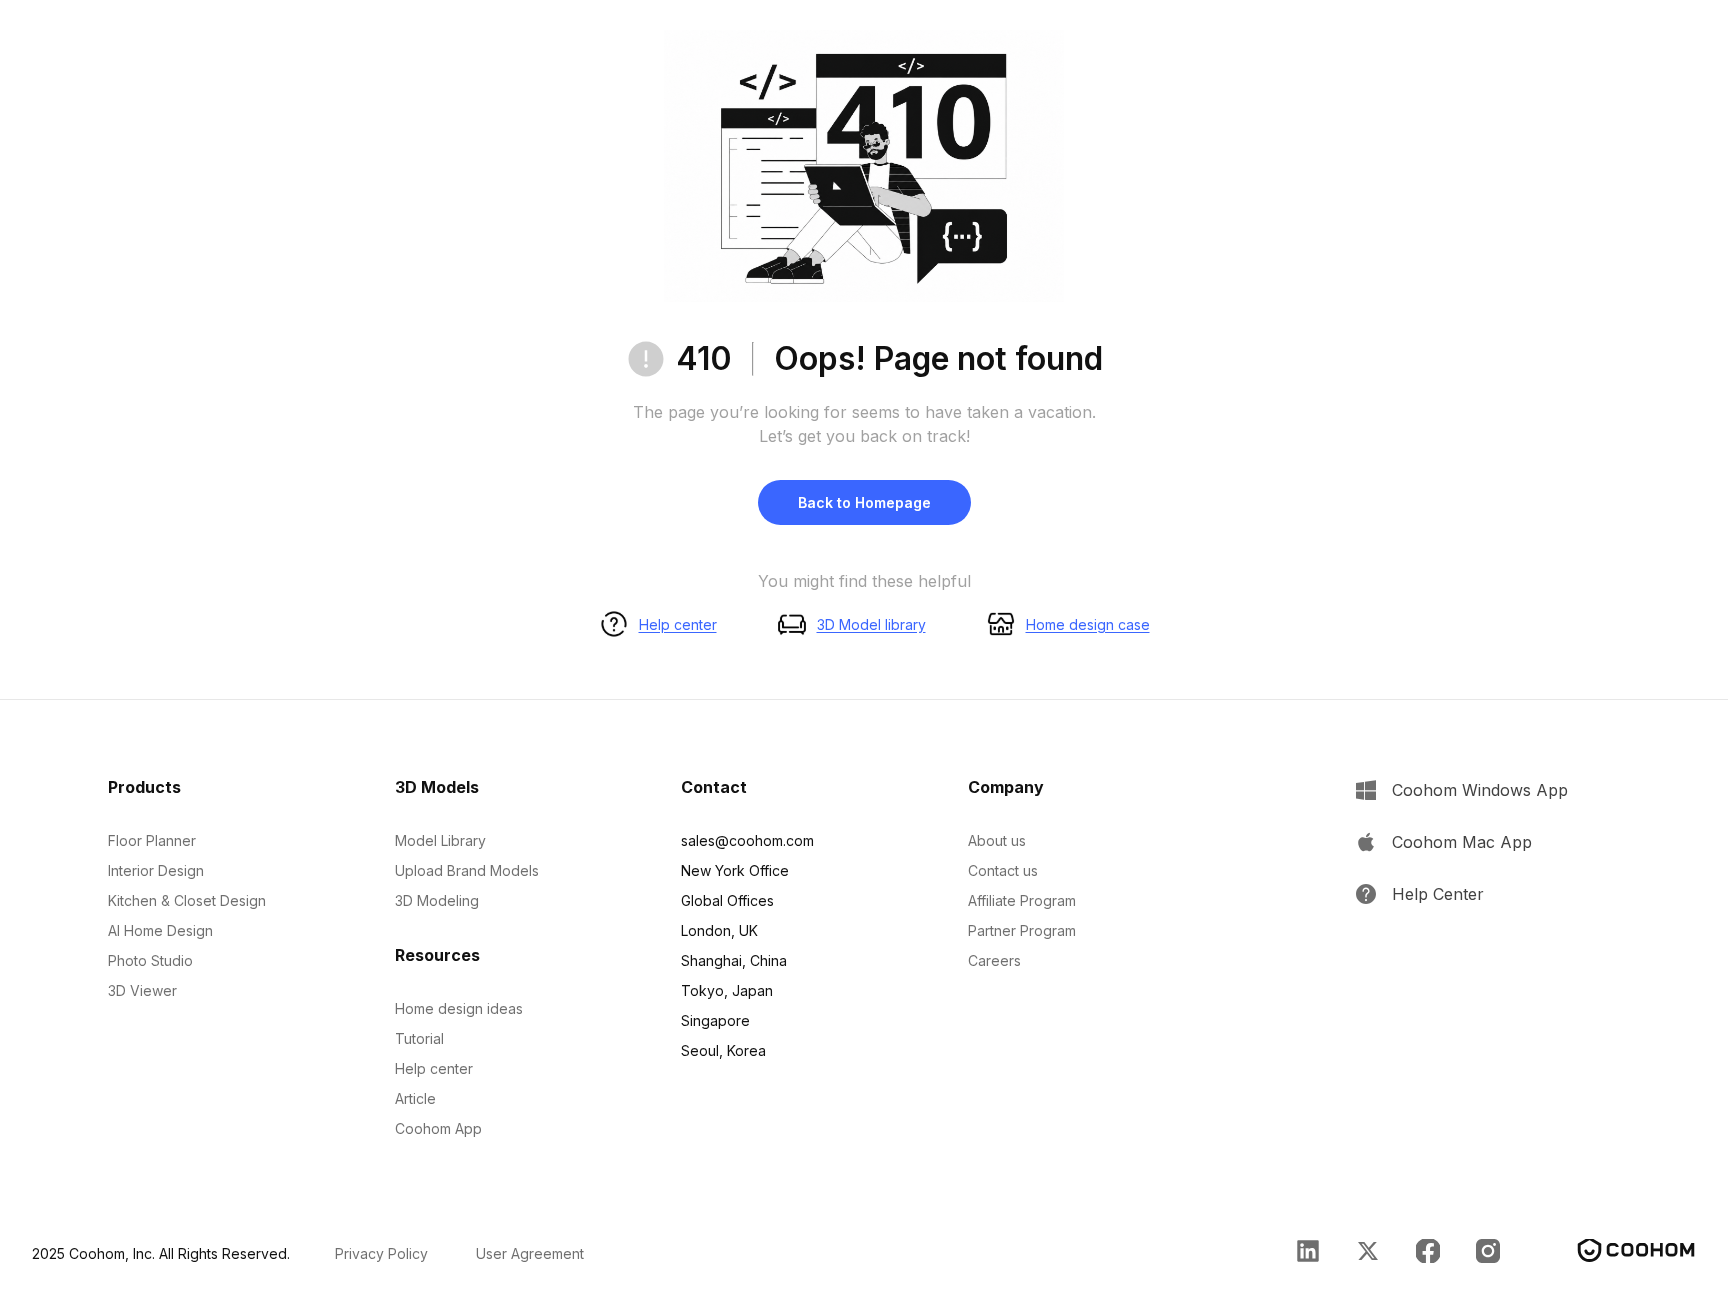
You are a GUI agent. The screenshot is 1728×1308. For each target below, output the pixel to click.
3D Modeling (437, 900)
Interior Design (156, 870)
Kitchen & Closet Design (187, 900)
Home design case (1088, 624)
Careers (994, 960)
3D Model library (871, 624)
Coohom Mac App (1462, 842)
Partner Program (1022, 930)
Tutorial (419, 1038)
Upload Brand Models (467, 870)
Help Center (1438, 894)
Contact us (1003, 870)
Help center (678, 624)
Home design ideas (459, 1008)
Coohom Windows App (1480, 790)
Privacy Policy (381, 1253)
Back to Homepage (864, 502)
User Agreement (530, 1253)
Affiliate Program (1022, 900)
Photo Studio (150, 960)
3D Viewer (142, 990)
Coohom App (438, 1128)
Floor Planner (152, 840)
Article (415, 1098)
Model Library (440, 840)
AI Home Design (160, 930)
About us (997, 840)
